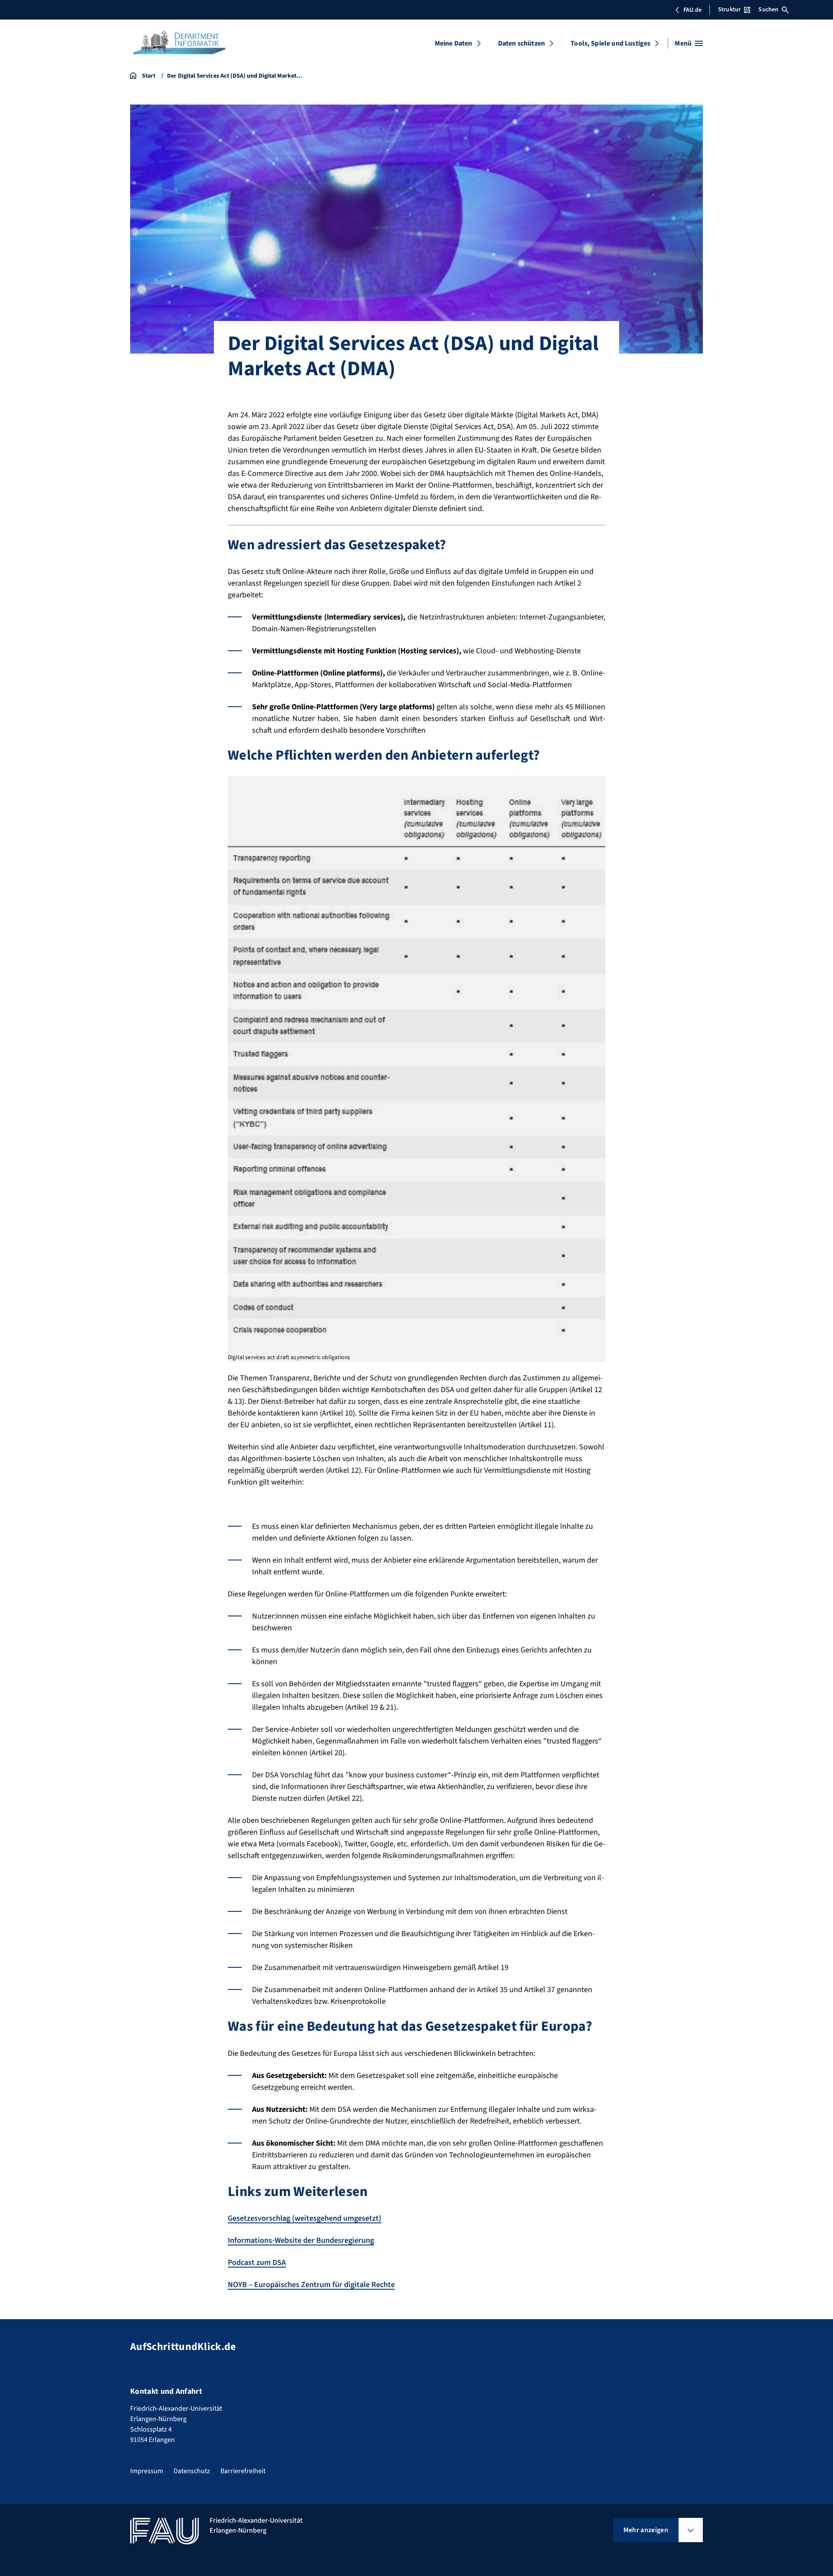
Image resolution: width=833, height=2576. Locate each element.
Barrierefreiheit (243, 2471)
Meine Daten (454, 43)
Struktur (729, 10)
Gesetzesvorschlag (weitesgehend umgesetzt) (305, 2218)
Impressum (147, 2471)
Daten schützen (521, 43)
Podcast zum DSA (257, 2263)
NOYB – (311, 2285)
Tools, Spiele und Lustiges (610, 43)
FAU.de (692, 10)
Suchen (768, 10)
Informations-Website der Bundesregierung (301, 2240)
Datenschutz (192, 2471)
